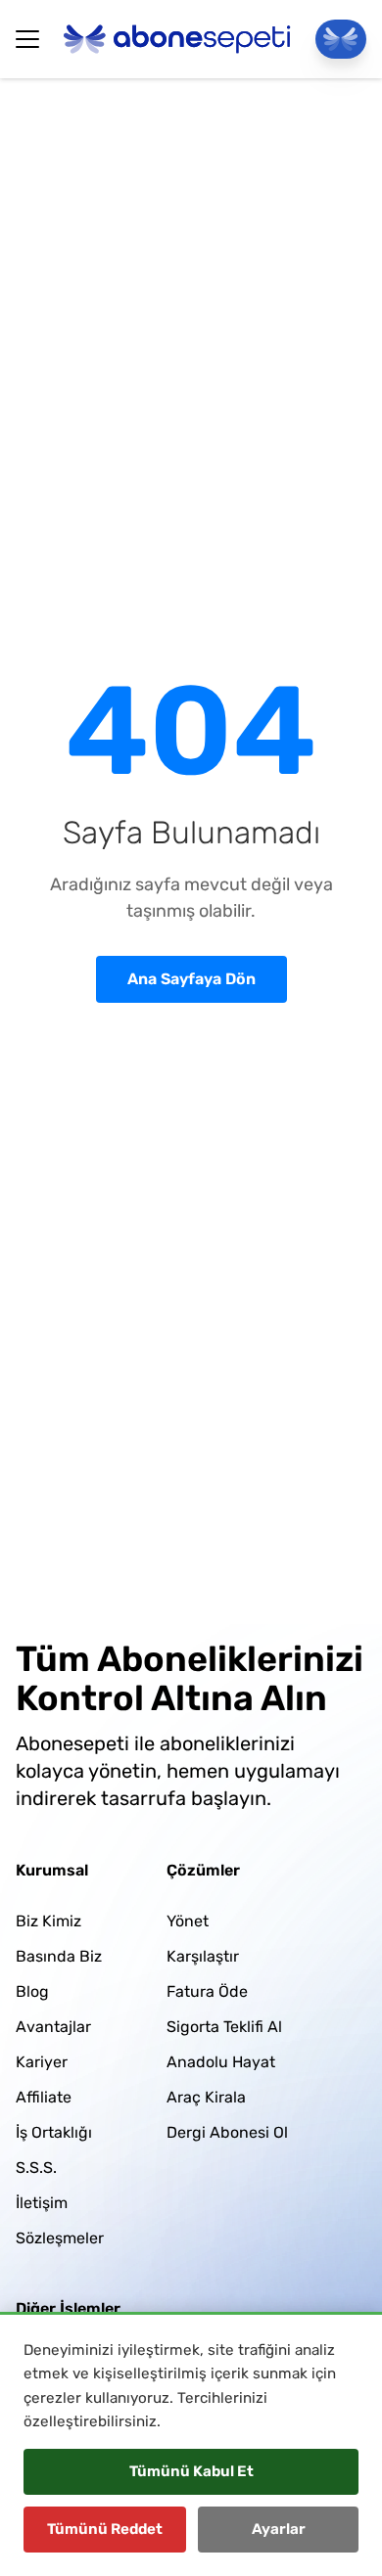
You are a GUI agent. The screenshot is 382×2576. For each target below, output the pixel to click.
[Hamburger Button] (27, 39)
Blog (32, 1991)
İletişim (42, 2203)
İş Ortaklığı (54, 2132)
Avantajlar (53, 2027)
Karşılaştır (203, 1956)
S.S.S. (36, 2168)
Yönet (188, 1921)
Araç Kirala (206, 2097)
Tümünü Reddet (105, 2529)
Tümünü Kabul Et (191, 2471)
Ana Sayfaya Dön (191, 979)
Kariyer (42, 2062)
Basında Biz (59, 1956)
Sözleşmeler (60, 2238)
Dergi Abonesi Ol (227, 2132)
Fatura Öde (207, 1991)
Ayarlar (279, 2529)
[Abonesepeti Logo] (177, 39)
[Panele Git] (341, 39)
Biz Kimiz (48, 1921)
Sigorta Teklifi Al (224, 2027)
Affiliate (44, 2097)
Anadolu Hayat (221, 2062)
